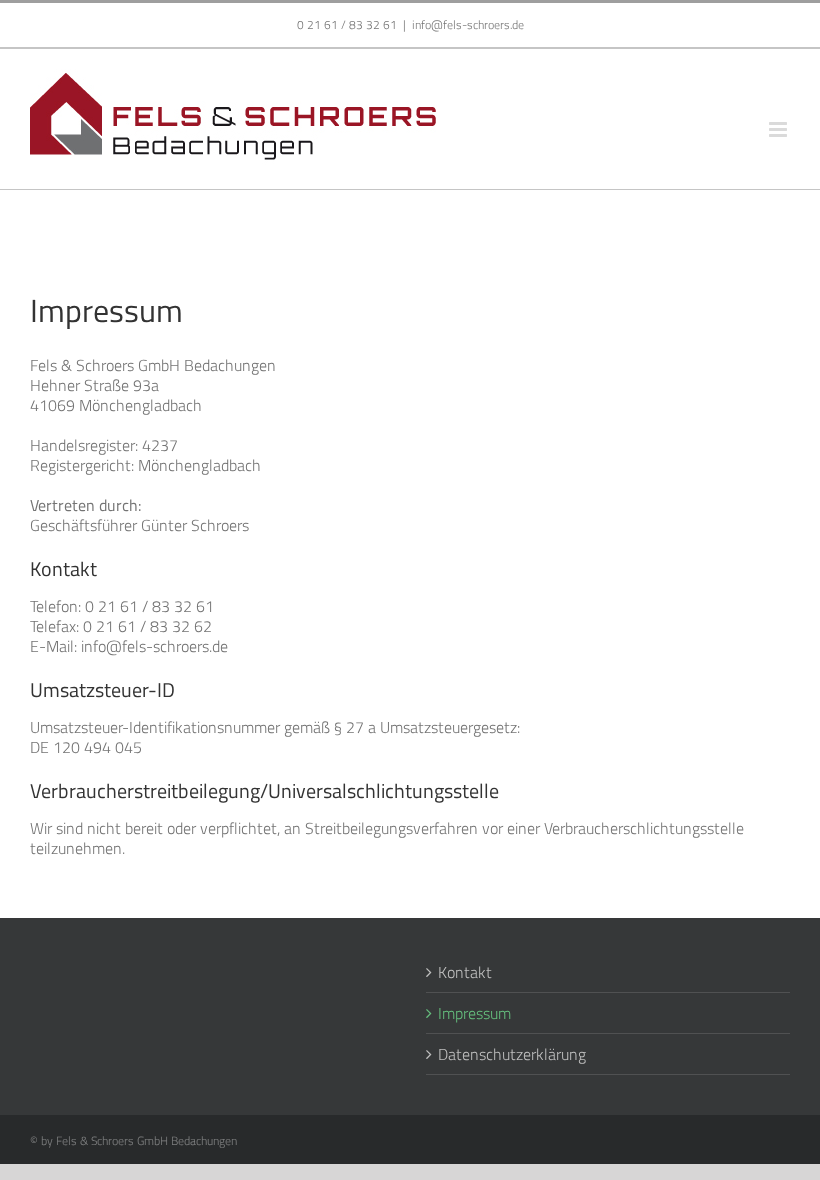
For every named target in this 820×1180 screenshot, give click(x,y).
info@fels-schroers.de (468, 24)
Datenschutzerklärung (512, 1054)
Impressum (474, 1013)
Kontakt (465, 972)
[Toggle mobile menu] (779, 129)
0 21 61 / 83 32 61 (347, 24)
